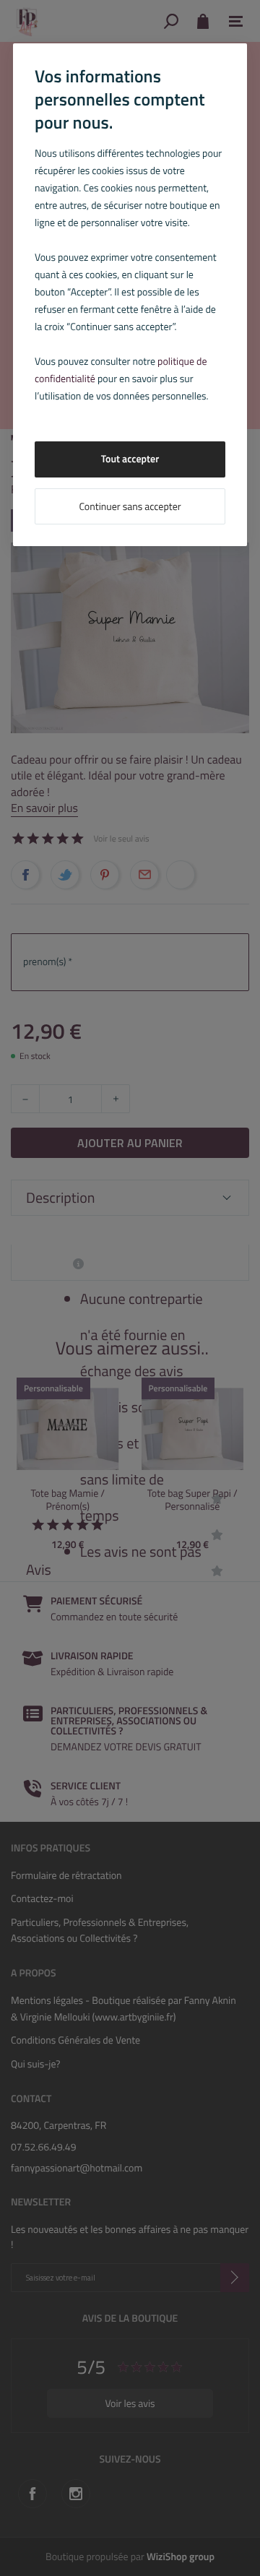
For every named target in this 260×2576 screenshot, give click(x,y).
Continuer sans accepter (130, 507)
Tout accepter (130, 459)
